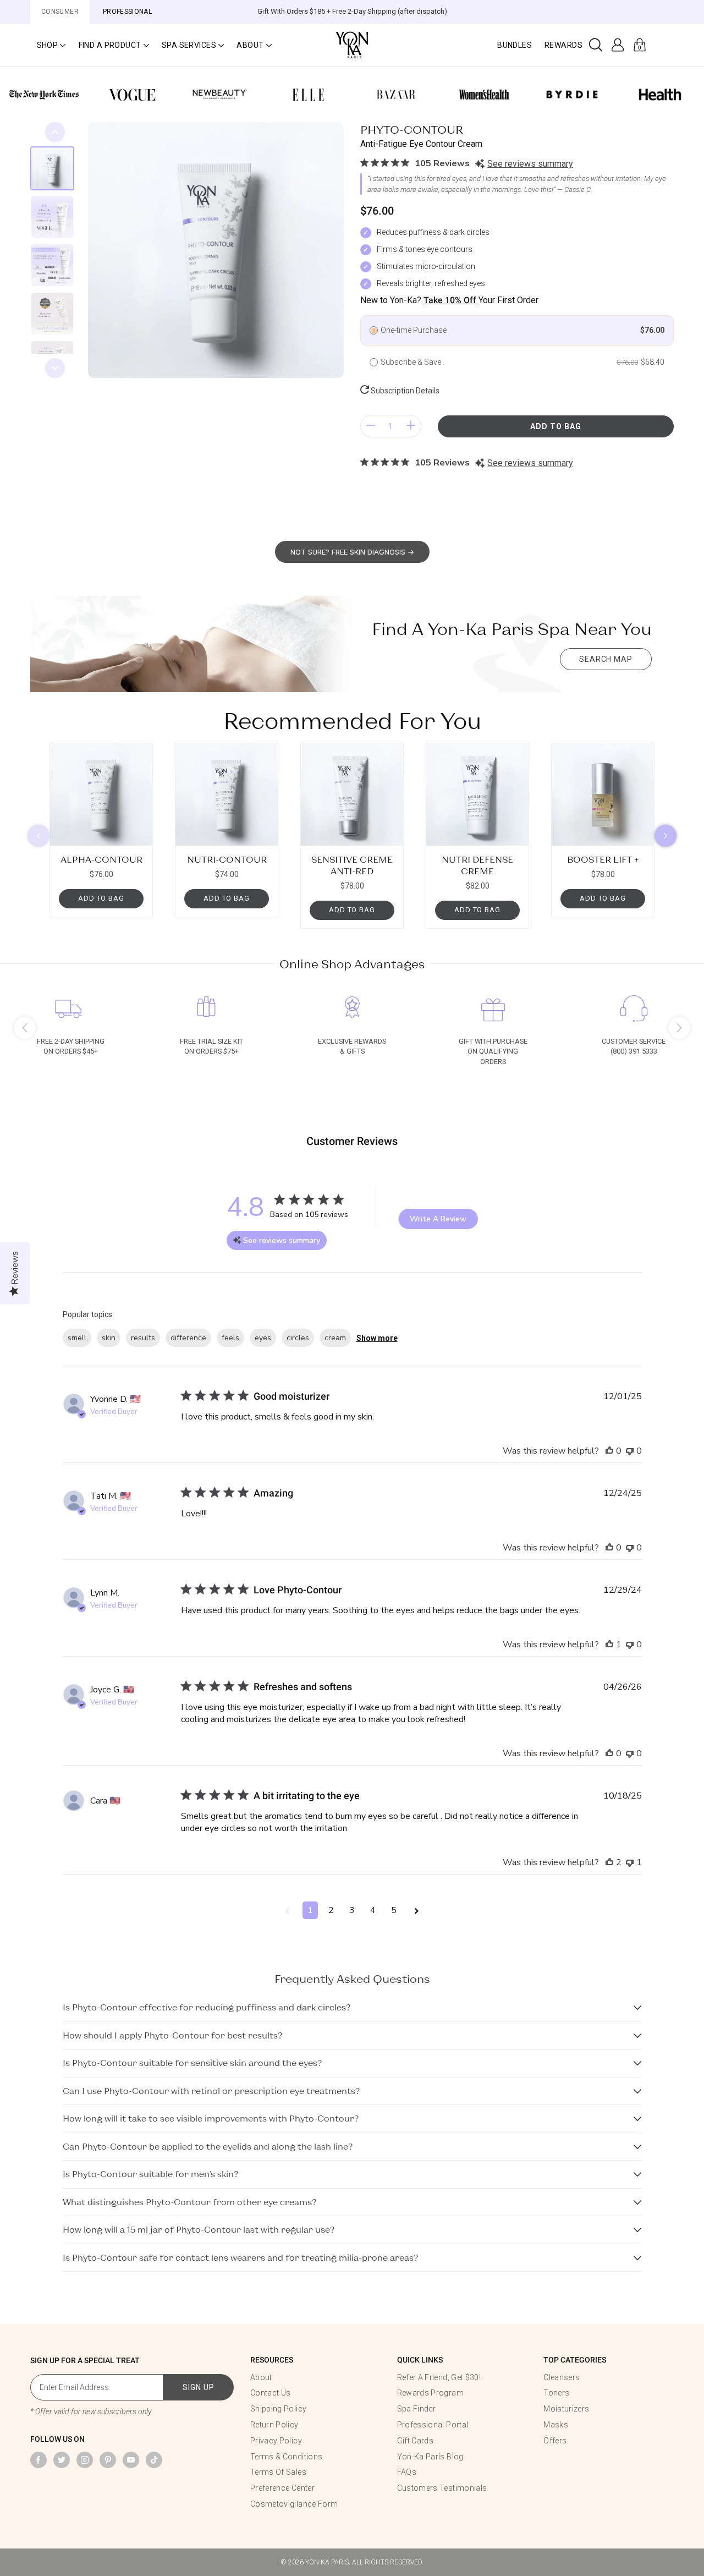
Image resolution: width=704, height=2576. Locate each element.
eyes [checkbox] (263, 1338)
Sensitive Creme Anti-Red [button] (352, 865)
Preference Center (282, 2488)
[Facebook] (38, 2460)
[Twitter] (62, 2460)
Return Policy (274, 2425)
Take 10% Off (451, 300)
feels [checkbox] (230, 1338)
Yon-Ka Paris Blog (430, 2457)
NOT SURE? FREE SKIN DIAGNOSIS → (352, 552)
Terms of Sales (278, 2472)
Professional (127, 12)
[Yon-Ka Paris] (352, 44)
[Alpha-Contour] (101, 794)
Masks (556, 2425)
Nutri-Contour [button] (227, 859)
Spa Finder (417, 2409)
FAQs (407, 2472)
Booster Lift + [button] (603, 859)
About (261, 2377)
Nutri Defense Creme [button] (477, 865)
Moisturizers (566, 2409)
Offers (555, 2441)
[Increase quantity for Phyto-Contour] (411, 426)
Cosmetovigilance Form (294, 2504)
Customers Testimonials (442, 2488)
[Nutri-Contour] (227, 794)
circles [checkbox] (298, 1338)
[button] (51, 45)
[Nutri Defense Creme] (477, 794)
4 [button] (373, 1910)
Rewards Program (430, 2393)
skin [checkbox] (109, 1338)
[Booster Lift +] (603, 794)
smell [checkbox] (77, 1338)
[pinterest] (108, 2460)
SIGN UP (199, 2387)
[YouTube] (131, 2460)
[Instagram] (85, 2460)
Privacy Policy (276, 2441)
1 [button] (310, 1910)
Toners (556, 2393)
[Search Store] (596, 45)
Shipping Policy (278, 2409)
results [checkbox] (143, 1338)
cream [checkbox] (335, 1338)
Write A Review (438, 1219)
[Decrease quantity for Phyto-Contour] (371, 426)
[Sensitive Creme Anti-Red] (352, 794)
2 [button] (331, 1910)
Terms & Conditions (286, 2457)
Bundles (515, 45)
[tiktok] (154, 2460)
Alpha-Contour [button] (101, 859)
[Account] (618, 45)
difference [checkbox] (188, 1338)
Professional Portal (433, 2425)
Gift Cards (416, 2441)
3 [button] (352, 1910)
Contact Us (271, 2393)
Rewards (563, 45)
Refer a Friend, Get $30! (439, 2377)
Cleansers (562, 2377)
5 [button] (394, 1910)
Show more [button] (377, 1338)
